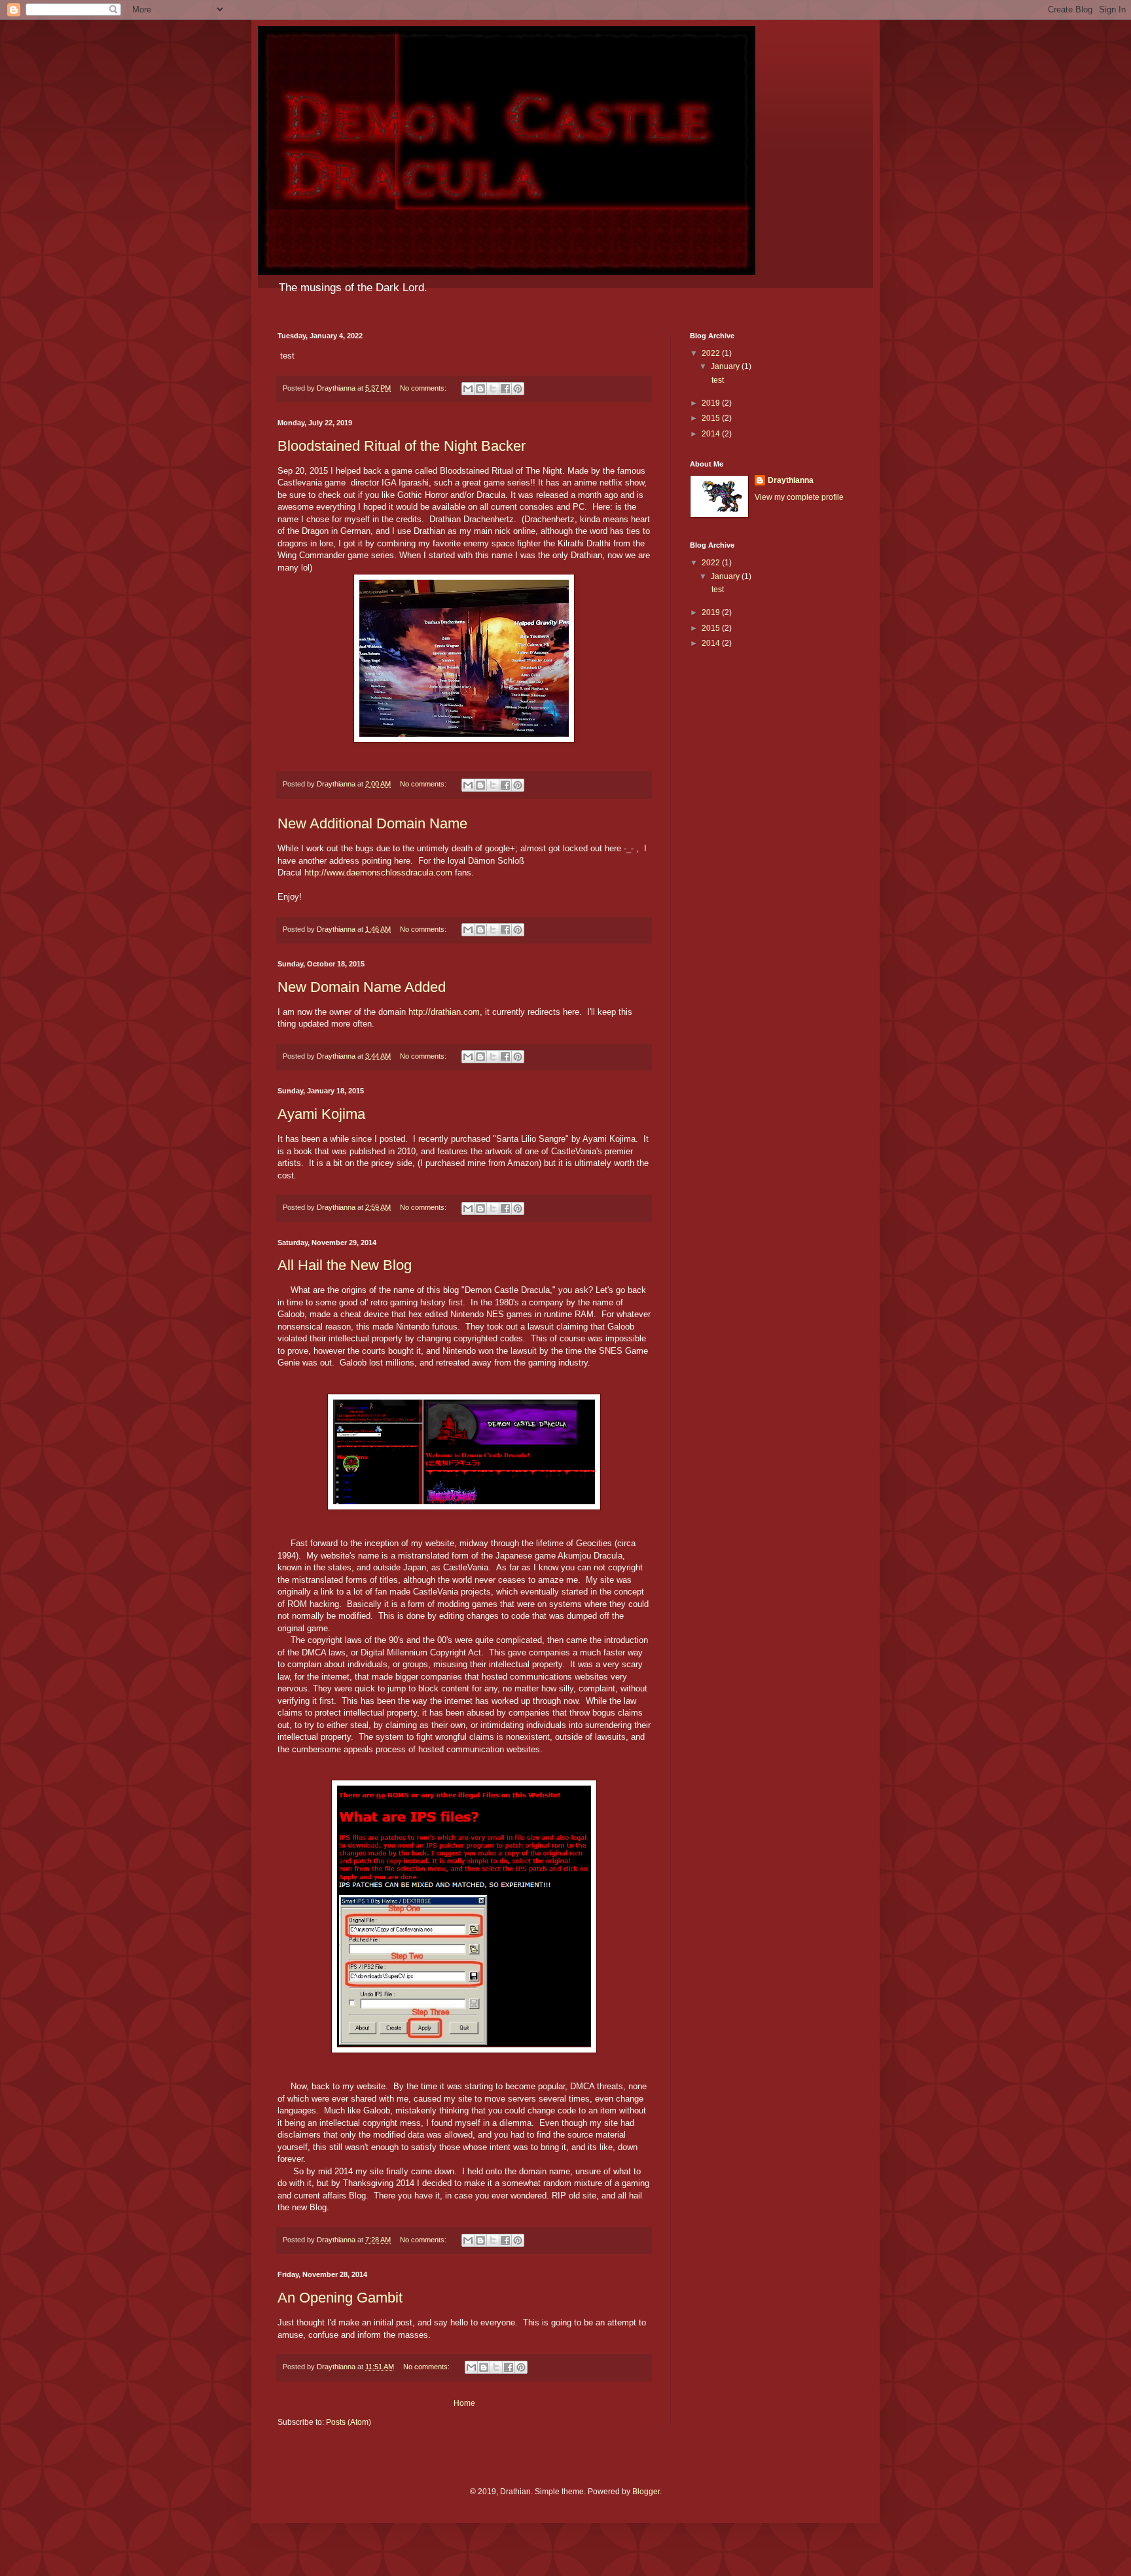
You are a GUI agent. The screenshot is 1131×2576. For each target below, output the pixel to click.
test (717, 380)
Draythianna (791, 480)
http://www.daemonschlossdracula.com (378, 873)
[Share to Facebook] (505, 389)
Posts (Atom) (349, 2422)
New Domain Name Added (362, 987)
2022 (712, 353)
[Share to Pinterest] (518, 389)
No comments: (424, 388)
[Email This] (468, 389)
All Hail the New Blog (345, 1265)
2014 (712, 434)
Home (464, 2403)
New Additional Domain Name (372, 823)
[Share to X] (493, 389)
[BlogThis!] (480, 389)
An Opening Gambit (340, 2298)
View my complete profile (799, 497)
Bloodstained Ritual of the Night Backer (402, 446)
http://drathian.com (444, 1012)
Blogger (646, 2492)
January (726, 366)
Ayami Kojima (321, 1114)
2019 (712, 403)
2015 (712, 418)
